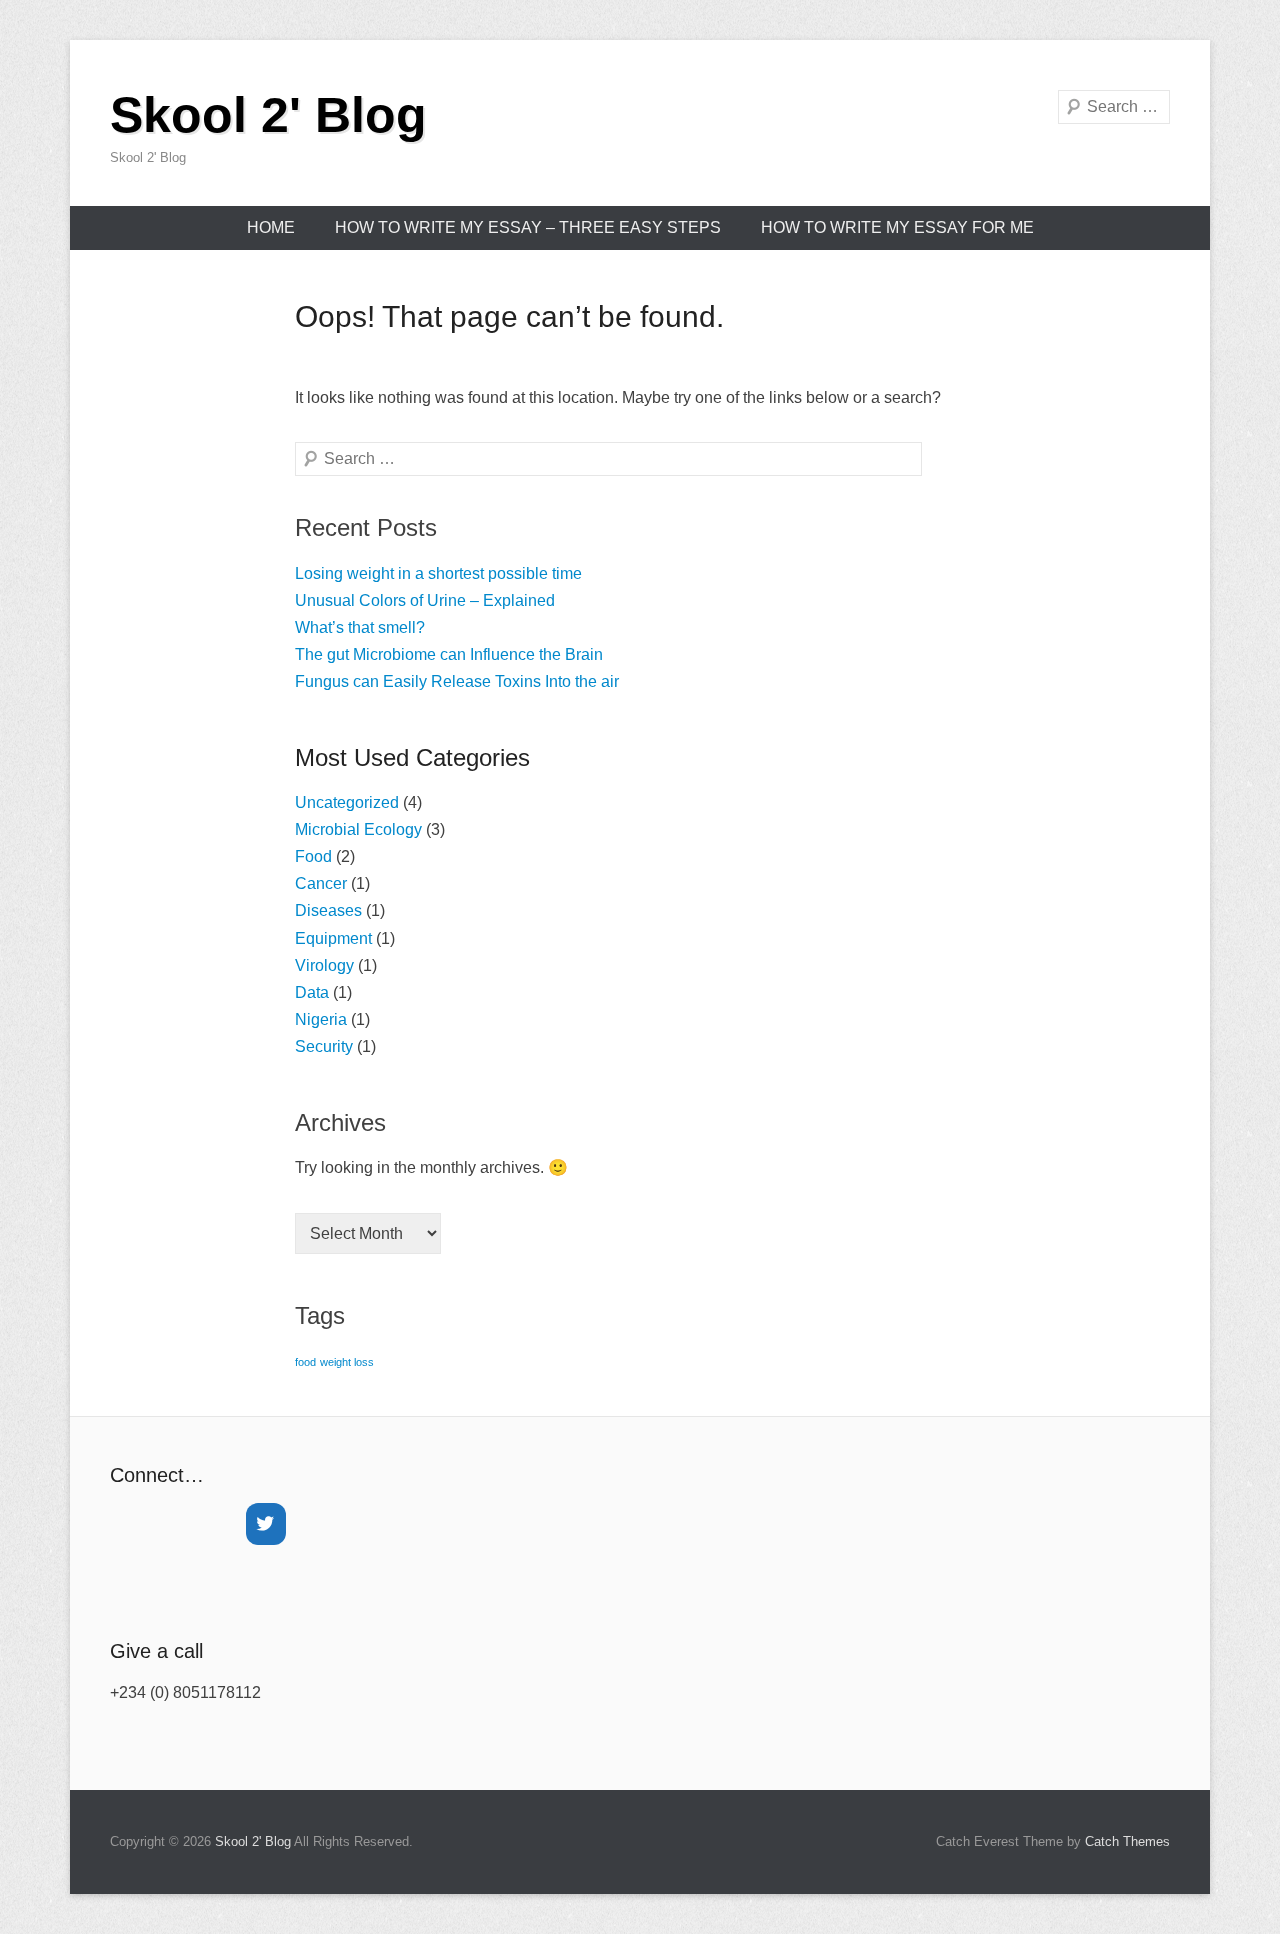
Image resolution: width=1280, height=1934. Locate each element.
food (305, 1362)
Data (312, 992)
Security (324, 1046)
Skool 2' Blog (268, 115)
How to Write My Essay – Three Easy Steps (528, 227)
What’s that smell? (360, 627)
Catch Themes (1127, 1841)
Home (271, 227)
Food (313, 856)
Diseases (328, 910)
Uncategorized (347, 802)
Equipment (333, 938)
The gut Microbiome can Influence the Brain (449, 654)
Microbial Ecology (358, 829)
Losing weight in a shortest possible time (438, 573)
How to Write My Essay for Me (897, 227)
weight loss (347, 1362)
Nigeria (321, 1019)
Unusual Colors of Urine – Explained (425, 600)
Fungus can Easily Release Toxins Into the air (457, 681)
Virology (324, 965)
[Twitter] (266, 1524)
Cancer (321, 883)
